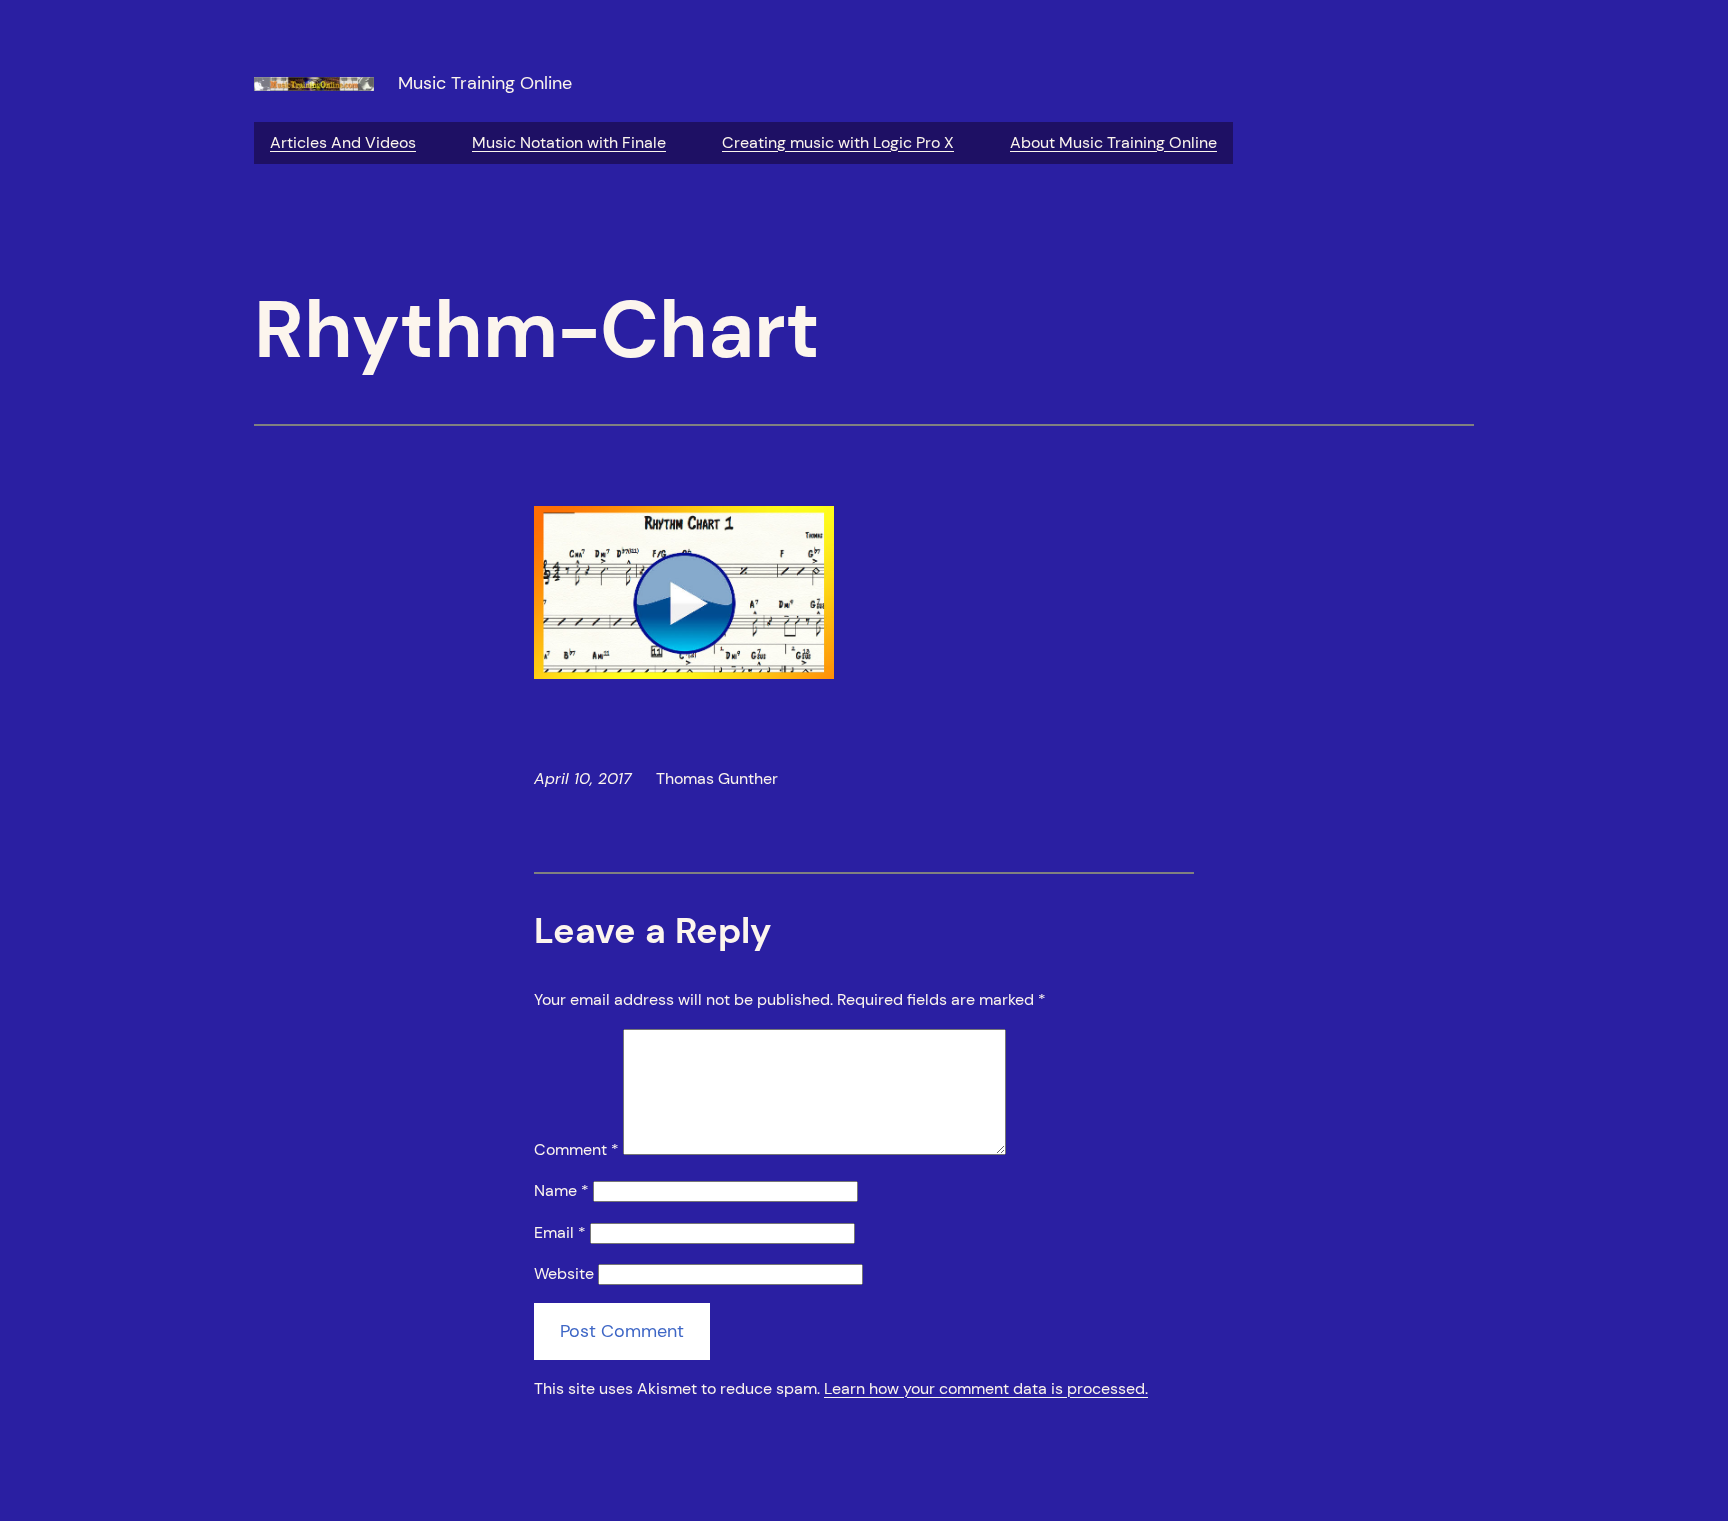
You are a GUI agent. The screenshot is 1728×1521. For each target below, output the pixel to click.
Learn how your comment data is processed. (986, 1388)
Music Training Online (485, 83)
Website (564, 1273)
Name (561, 1190)
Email (560, 1232)
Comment (576, 1149)
